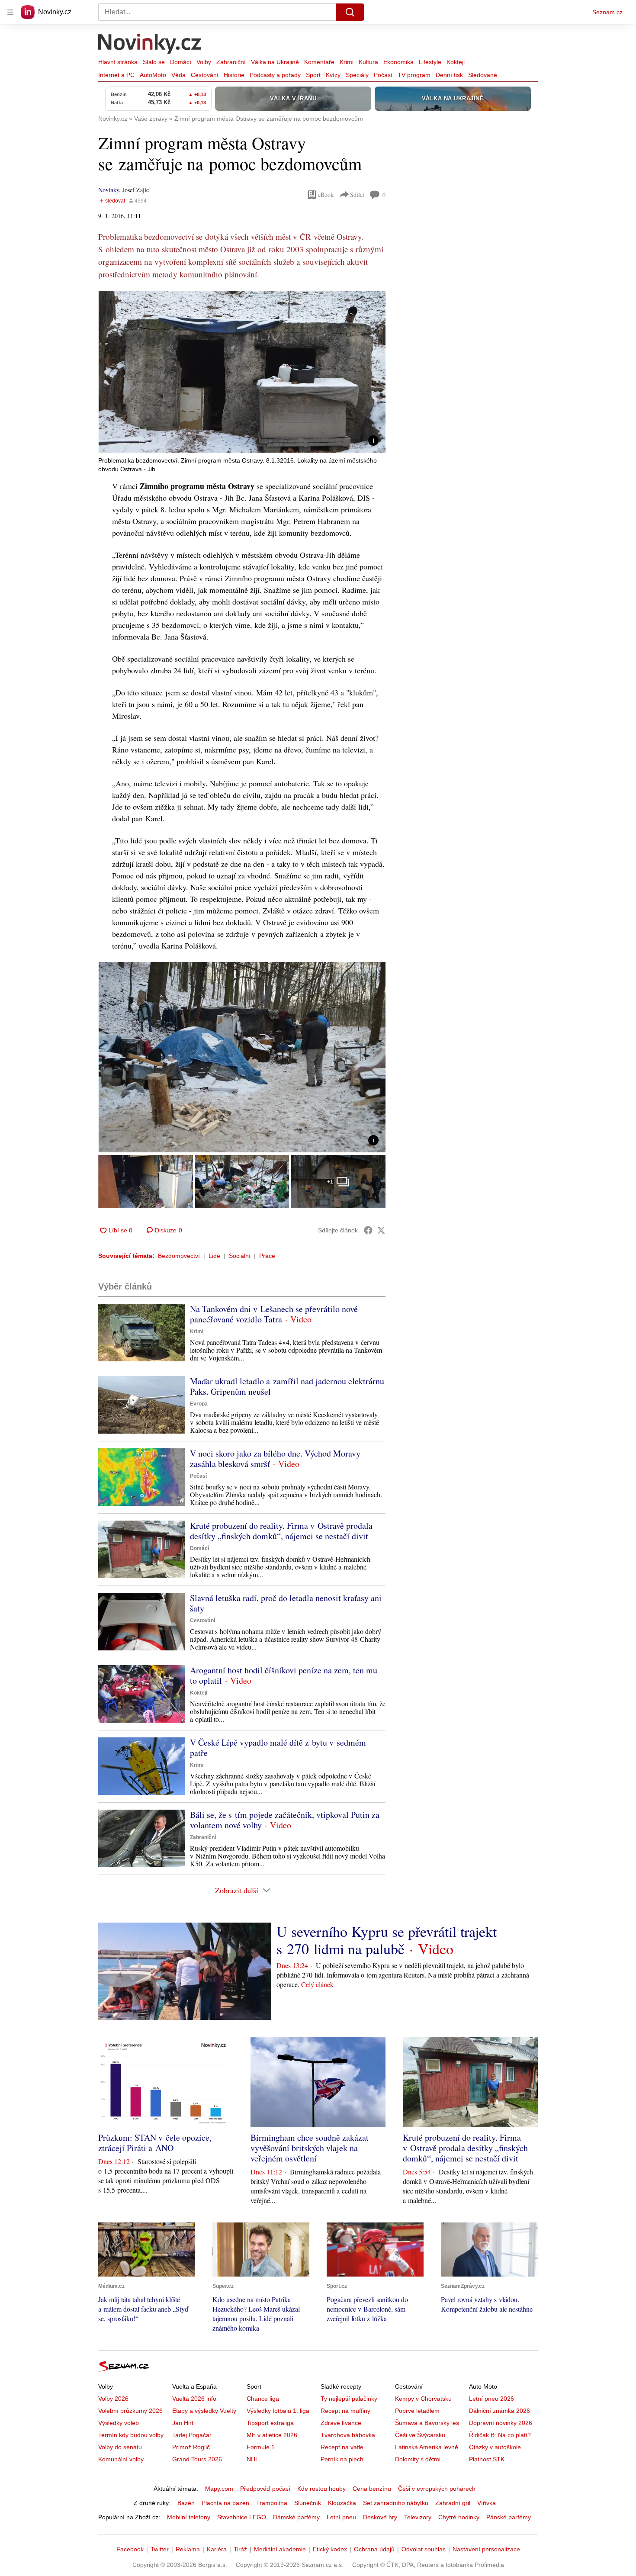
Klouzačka (342, 2503)
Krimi (347, 62)
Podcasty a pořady (275, 75)
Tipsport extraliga (270, 2423)
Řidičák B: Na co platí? (500, 2435)
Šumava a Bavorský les (427, 2423)
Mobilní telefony (189, 2517)
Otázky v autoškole (495, 2447)
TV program (414, 75)
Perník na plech (342, 2459)
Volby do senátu (120, 2447)
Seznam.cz (607, 12)
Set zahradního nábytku (396, 2503)
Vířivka (487, 2503)
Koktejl (456, 62)
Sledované (483, 75)
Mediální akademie (280, 2549)
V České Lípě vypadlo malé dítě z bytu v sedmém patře (278, 1748)
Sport (313, 75)
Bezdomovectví (179, 1256)
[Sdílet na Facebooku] (368, 1230)
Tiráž (240, 2549)
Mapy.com (219, 2489)
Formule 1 (261, 2447)
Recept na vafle (342, 2447)
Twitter (160, 2549)
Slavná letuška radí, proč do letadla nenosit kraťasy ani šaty (286, 1603)
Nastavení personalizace (486, 2549)
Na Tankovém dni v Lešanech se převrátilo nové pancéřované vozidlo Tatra (274, 1314)
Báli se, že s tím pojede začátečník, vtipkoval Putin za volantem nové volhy (285, 1820)
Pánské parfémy (509, 2517)
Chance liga (263, 2399)
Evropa (199, 1404)
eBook (326, 195)
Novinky (109, 190)
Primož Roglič (191, 2447)
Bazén (186, 2503)
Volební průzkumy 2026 (130, 2411)
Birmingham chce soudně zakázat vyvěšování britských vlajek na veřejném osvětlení (310, 2148)
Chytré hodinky (459, 2517)
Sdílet (357, 195)
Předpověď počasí (265, 2489)
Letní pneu (341, 2517)
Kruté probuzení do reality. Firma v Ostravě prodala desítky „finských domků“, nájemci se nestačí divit (281, 1531)
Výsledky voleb (119, 2423)
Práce (267, 1256)
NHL (253, 2459)
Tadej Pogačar (192, 2435)
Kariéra (217, 2549)
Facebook (130, 2549)
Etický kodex (330, 2549)
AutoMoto (153, 75)
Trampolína (272, 2503)
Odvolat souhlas (424, 2549)
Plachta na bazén (225, 2503)
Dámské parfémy (296, 2517)
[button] (242, 372)
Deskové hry (380, 2517)
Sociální (240, 1256)
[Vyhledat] (350, 12)
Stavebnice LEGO (242, 2517)
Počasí (383, 75)
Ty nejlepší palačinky (349, 2399)
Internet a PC (116, 75)
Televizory (418, 2517)
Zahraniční (231, 62)
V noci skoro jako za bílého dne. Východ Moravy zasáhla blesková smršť (275, 1458)
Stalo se (154, 62)
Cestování (205, 75)
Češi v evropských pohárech (437, 2489)
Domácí (181, 62)
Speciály (357, 75)
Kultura (368, 62)
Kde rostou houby (321, 2489)
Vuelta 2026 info (194, 2399)
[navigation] (10, 12)
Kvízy (333, 75)
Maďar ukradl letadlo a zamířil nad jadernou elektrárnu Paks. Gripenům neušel (287, 1386)
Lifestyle (430, 62)
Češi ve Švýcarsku (420, 2435)
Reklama (188, 2549)
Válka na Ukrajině (275, 62)
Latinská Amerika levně (427, 2447)
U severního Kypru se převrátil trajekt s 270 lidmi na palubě (387, 1940)
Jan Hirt (183, 2423)
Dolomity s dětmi (418, 2459)
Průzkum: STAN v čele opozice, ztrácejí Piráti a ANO (155, 2143)
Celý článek (317, 1984)
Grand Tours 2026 (197, 2459)
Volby (204, 62)
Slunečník (308, 2503)
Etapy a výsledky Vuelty (204, 2411)
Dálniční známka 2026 (499, 2411)
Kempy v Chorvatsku (423, 2399)
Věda (178, 75)
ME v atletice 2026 (272, 2435)
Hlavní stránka (118, 62)
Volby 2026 (113, 2399)
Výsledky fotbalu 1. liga (278, 2411)
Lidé (214, 1256)
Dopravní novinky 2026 (501, 2423)
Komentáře (319, 62)
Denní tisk (449, 75)
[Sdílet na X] (381, 1230)
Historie (234, 75)
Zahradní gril (453, 2503)
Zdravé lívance (341, 2423)
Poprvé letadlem (417, 2411)
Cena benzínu (372, 2489)
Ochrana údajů (374, 2549)
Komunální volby (121, 2459)
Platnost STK (487, 2459)
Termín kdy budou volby (131, 2435)
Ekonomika (398, 62)
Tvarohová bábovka (348, 2435)
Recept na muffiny (345, 2411)
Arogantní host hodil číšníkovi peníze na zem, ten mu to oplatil (284, 1675)
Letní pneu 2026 (491, 2399)
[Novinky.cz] (150, 45)
